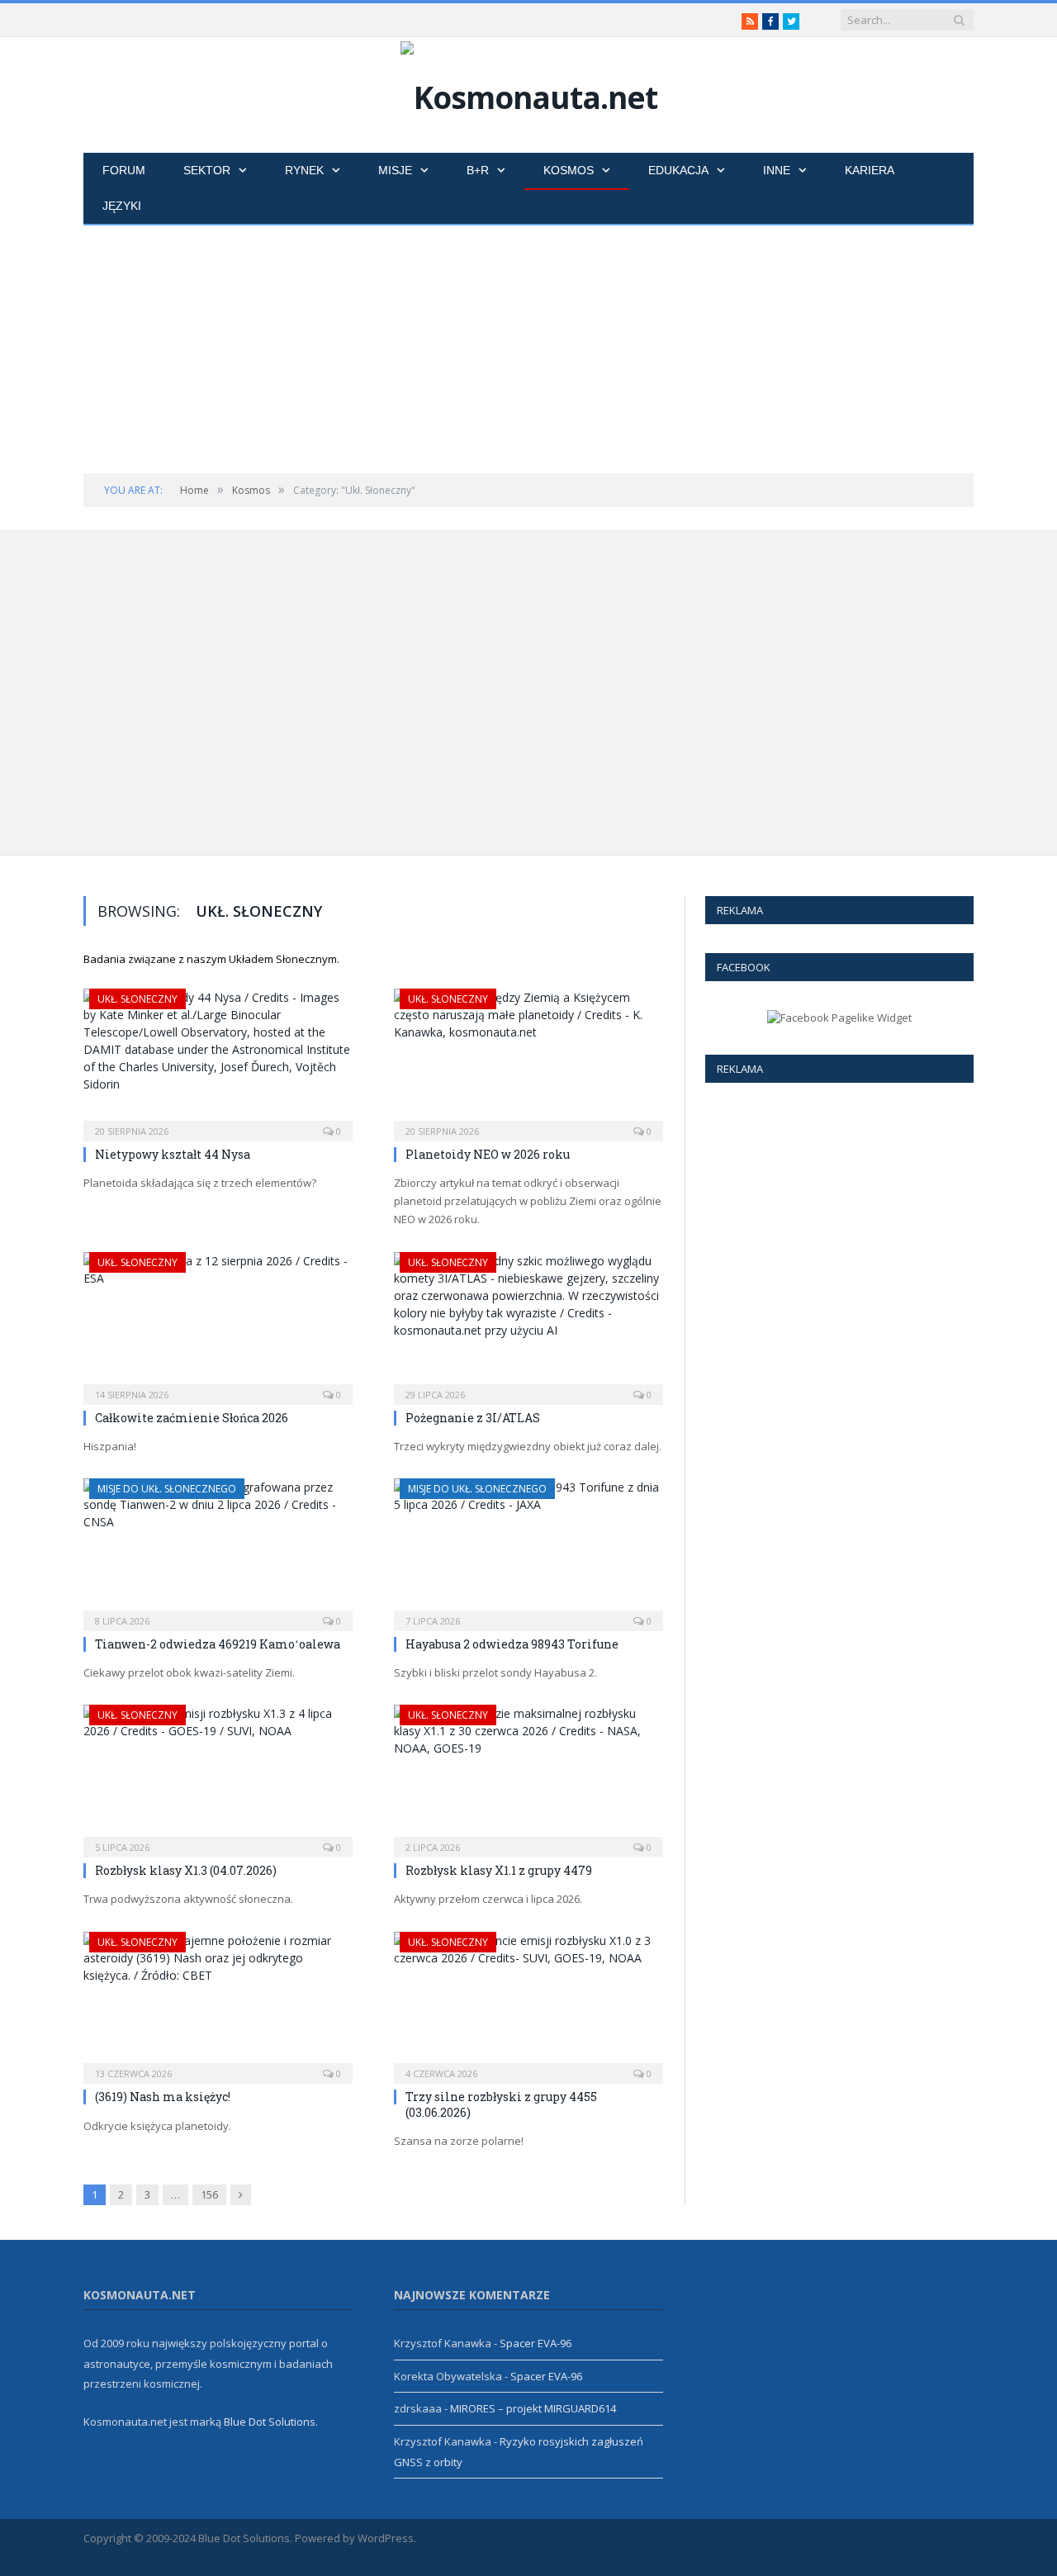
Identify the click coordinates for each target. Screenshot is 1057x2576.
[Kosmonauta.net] (529, 93)
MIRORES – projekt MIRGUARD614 (533, 2408)
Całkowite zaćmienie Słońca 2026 (192, 1418)
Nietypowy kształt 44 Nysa (173, 1154)
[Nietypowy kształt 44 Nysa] (218, 1060)
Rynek (304, 170)
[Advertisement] (528, 349)
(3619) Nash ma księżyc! (163, 2097)
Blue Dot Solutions (270, 2422)
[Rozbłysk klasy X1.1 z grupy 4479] (528, 1776)
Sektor (207, 170)
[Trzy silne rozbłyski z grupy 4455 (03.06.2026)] (528, 2003)
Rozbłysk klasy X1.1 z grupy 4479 (898, 811)
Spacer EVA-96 (536, 2343)
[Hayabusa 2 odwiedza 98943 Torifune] (528, 1549)
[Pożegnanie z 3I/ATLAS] (528, 1323)
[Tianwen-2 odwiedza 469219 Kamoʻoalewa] (218, 1549)
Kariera (870, 170)
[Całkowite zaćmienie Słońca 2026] (218, 1323)
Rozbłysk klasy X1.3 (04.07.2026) (744, 811)
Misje (395, 170)
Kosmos (569, 170)
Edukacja (678, 170)
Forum (124, 170)
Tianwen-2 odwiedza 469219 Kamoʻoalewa (218, 1644)
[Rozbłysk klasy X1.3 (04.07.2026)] (218, 1776)
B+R (478, 170)
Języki (122, 206)
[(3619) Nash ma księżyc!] (218, 2003)
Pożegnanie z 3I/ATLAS (473, 1418)
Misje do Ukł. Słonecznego (770, 566)
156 (209, 2194)
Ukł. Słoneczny (137, 999)
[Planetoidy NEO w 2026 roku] (528, 1060)
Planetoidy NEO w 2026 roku (488, 1154)
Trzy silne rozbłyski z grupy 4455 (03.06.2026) (501, 2104)
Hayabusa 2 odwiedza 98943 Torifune (790, 690)
